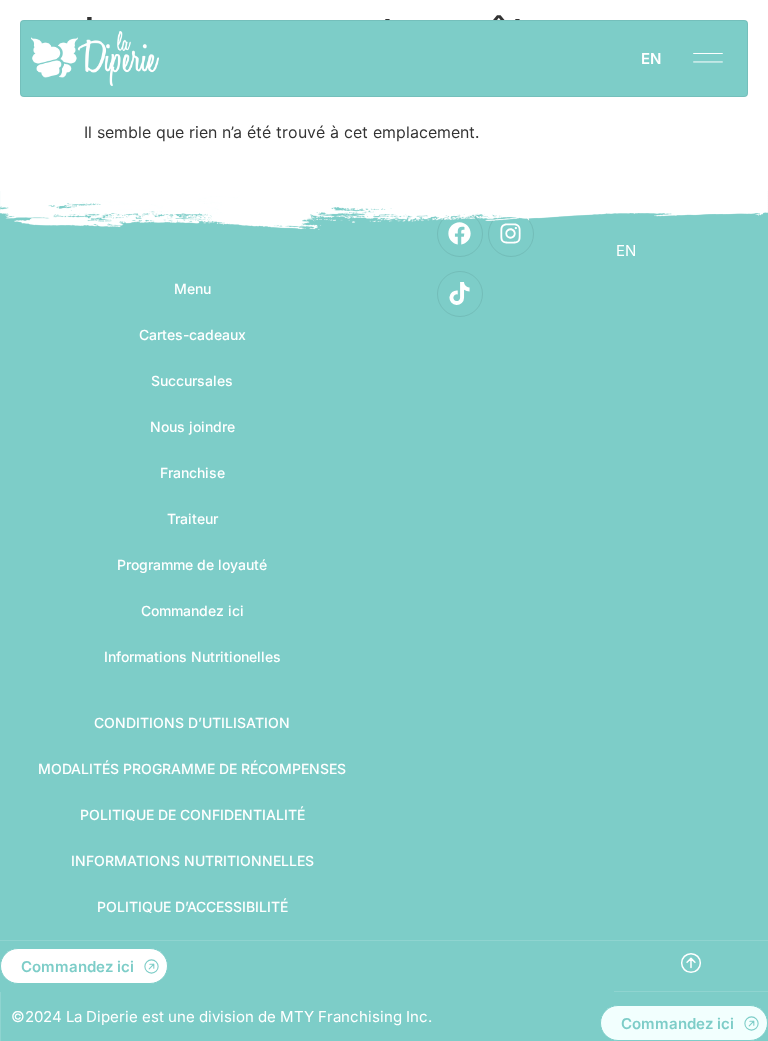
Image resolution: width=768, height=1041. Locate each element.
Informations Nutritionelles (192, 656)
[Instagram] (511, 234)
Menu (192, 288)
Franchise (192, 472)
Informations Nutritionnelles (192, 860)
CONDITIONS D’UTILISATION (192, 722)
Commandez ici (192, 610)
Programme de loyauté (192, 564)
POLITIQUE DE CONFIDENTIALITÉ (192, 814)
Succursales (192, 380)
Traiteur (192, 518)
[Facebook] (460, 234)
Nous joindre (192, 426)
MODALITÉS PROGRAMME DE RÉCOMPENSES (192, 768)
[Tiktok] (460, 294)
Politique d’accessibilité (192, 906)
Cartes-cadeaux (192, 334)
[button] (707, 51)
